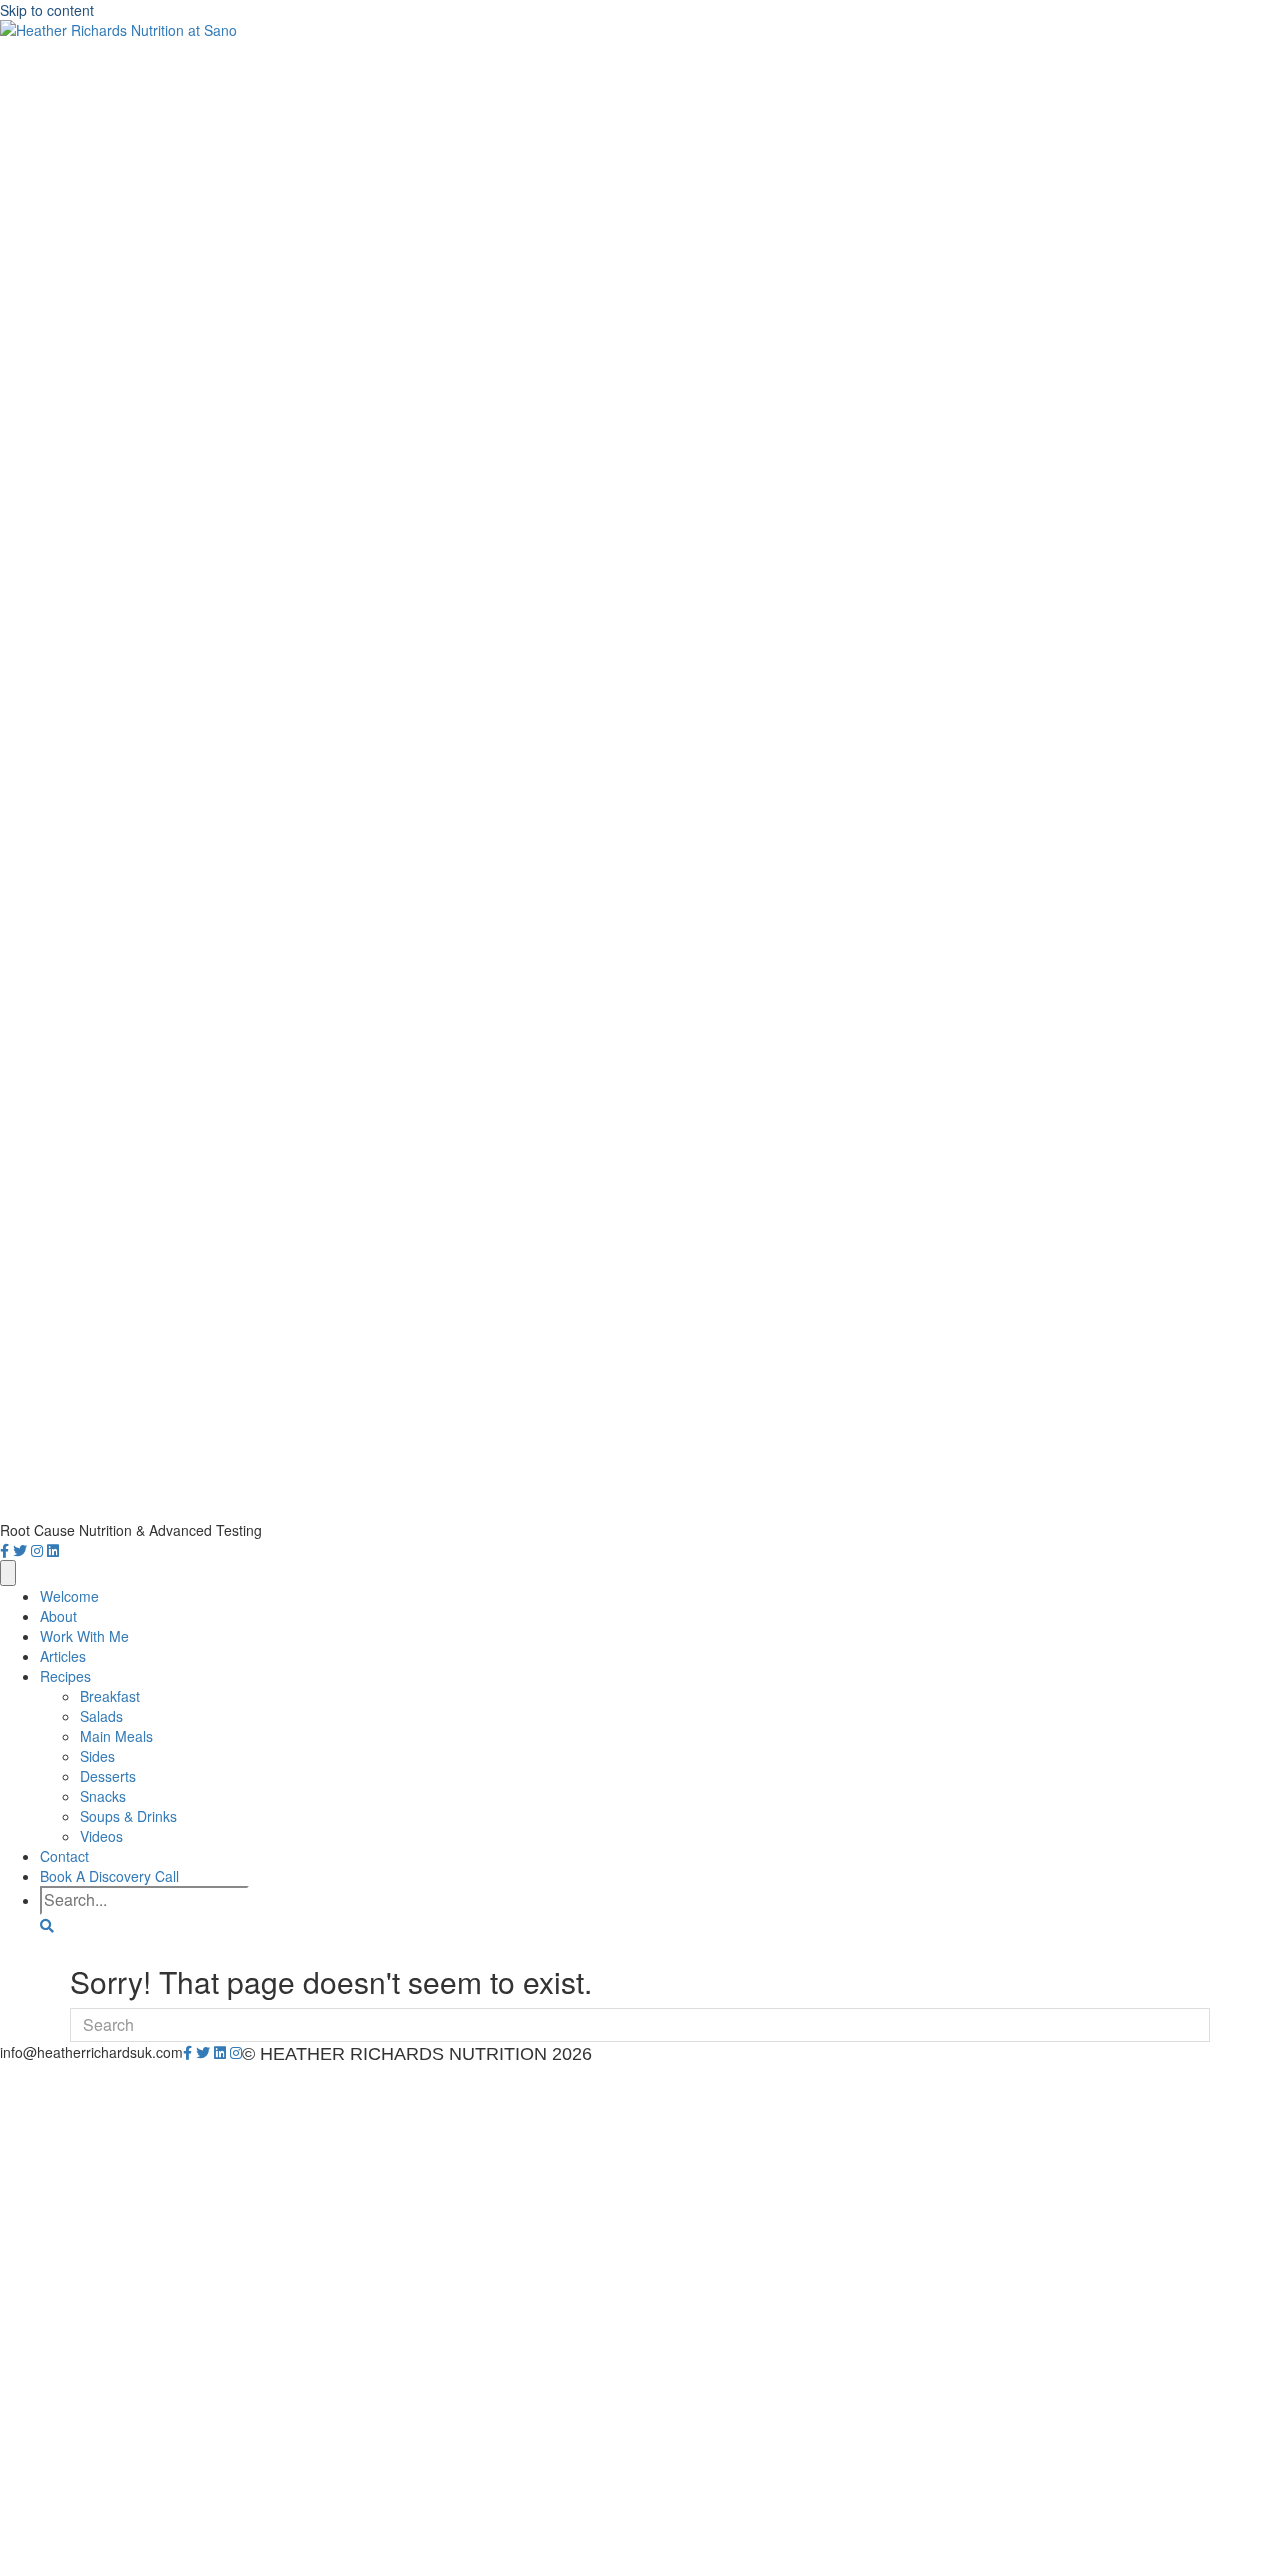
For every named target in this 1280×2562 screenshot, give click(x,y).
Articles (63, 1656)
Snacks (103, 1796)
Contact (64, 1856)
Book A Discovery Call (109, 1876)
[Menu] (8, 1573)
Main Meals (116, 1736)
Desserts (108, 1776)
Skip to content (47, 10)
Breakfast (110, 1696)
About (58, 1616)
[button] (47, 1925)
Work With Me (84, 1636)
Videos (101, 1836)
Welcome (69, 1596)
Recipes (65, 1676)
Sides (97, 1756)
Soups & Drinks (128, 1816)
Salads (101, 1716)
